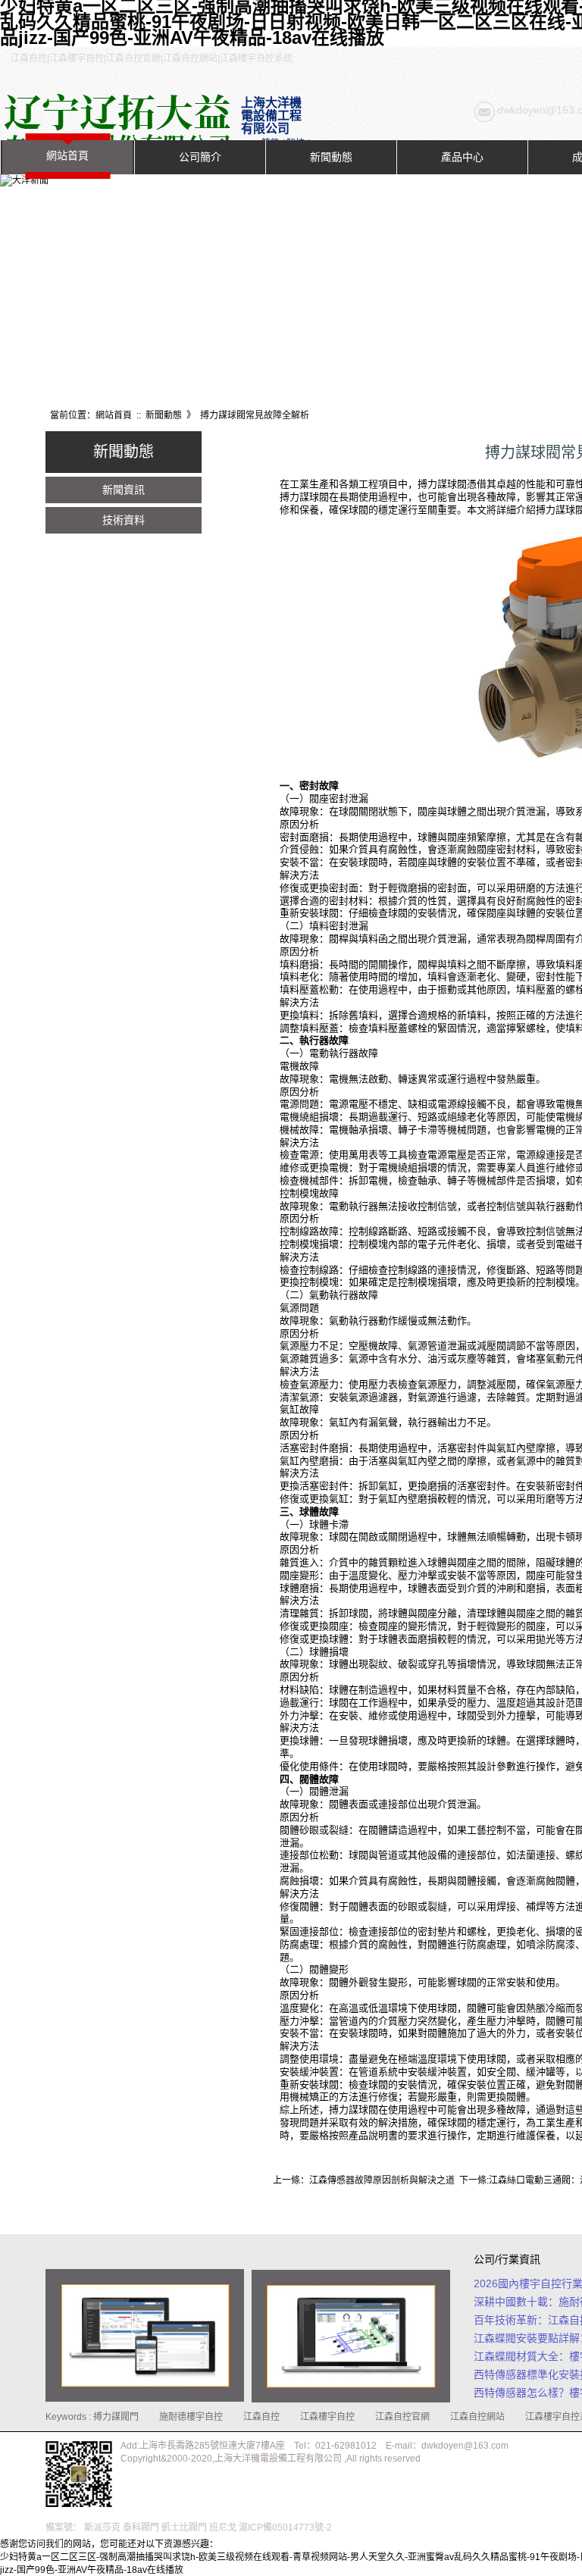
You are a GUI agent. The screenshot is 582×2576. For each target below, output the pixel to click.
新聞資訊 (124, 490)
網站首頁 (67, 155)
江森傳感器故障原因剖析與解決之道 (382, 2180)
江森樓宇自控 (327, 2417)
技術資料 (124, 520)
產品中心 (462, 157)
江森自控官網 (402, 2417)
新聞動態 (331, 157)
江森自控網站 (477, 2417)
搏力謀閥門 (116, 2417)
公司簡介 (200, 157)
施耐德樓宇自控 (191, 2417)
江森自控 (261, 2417)
